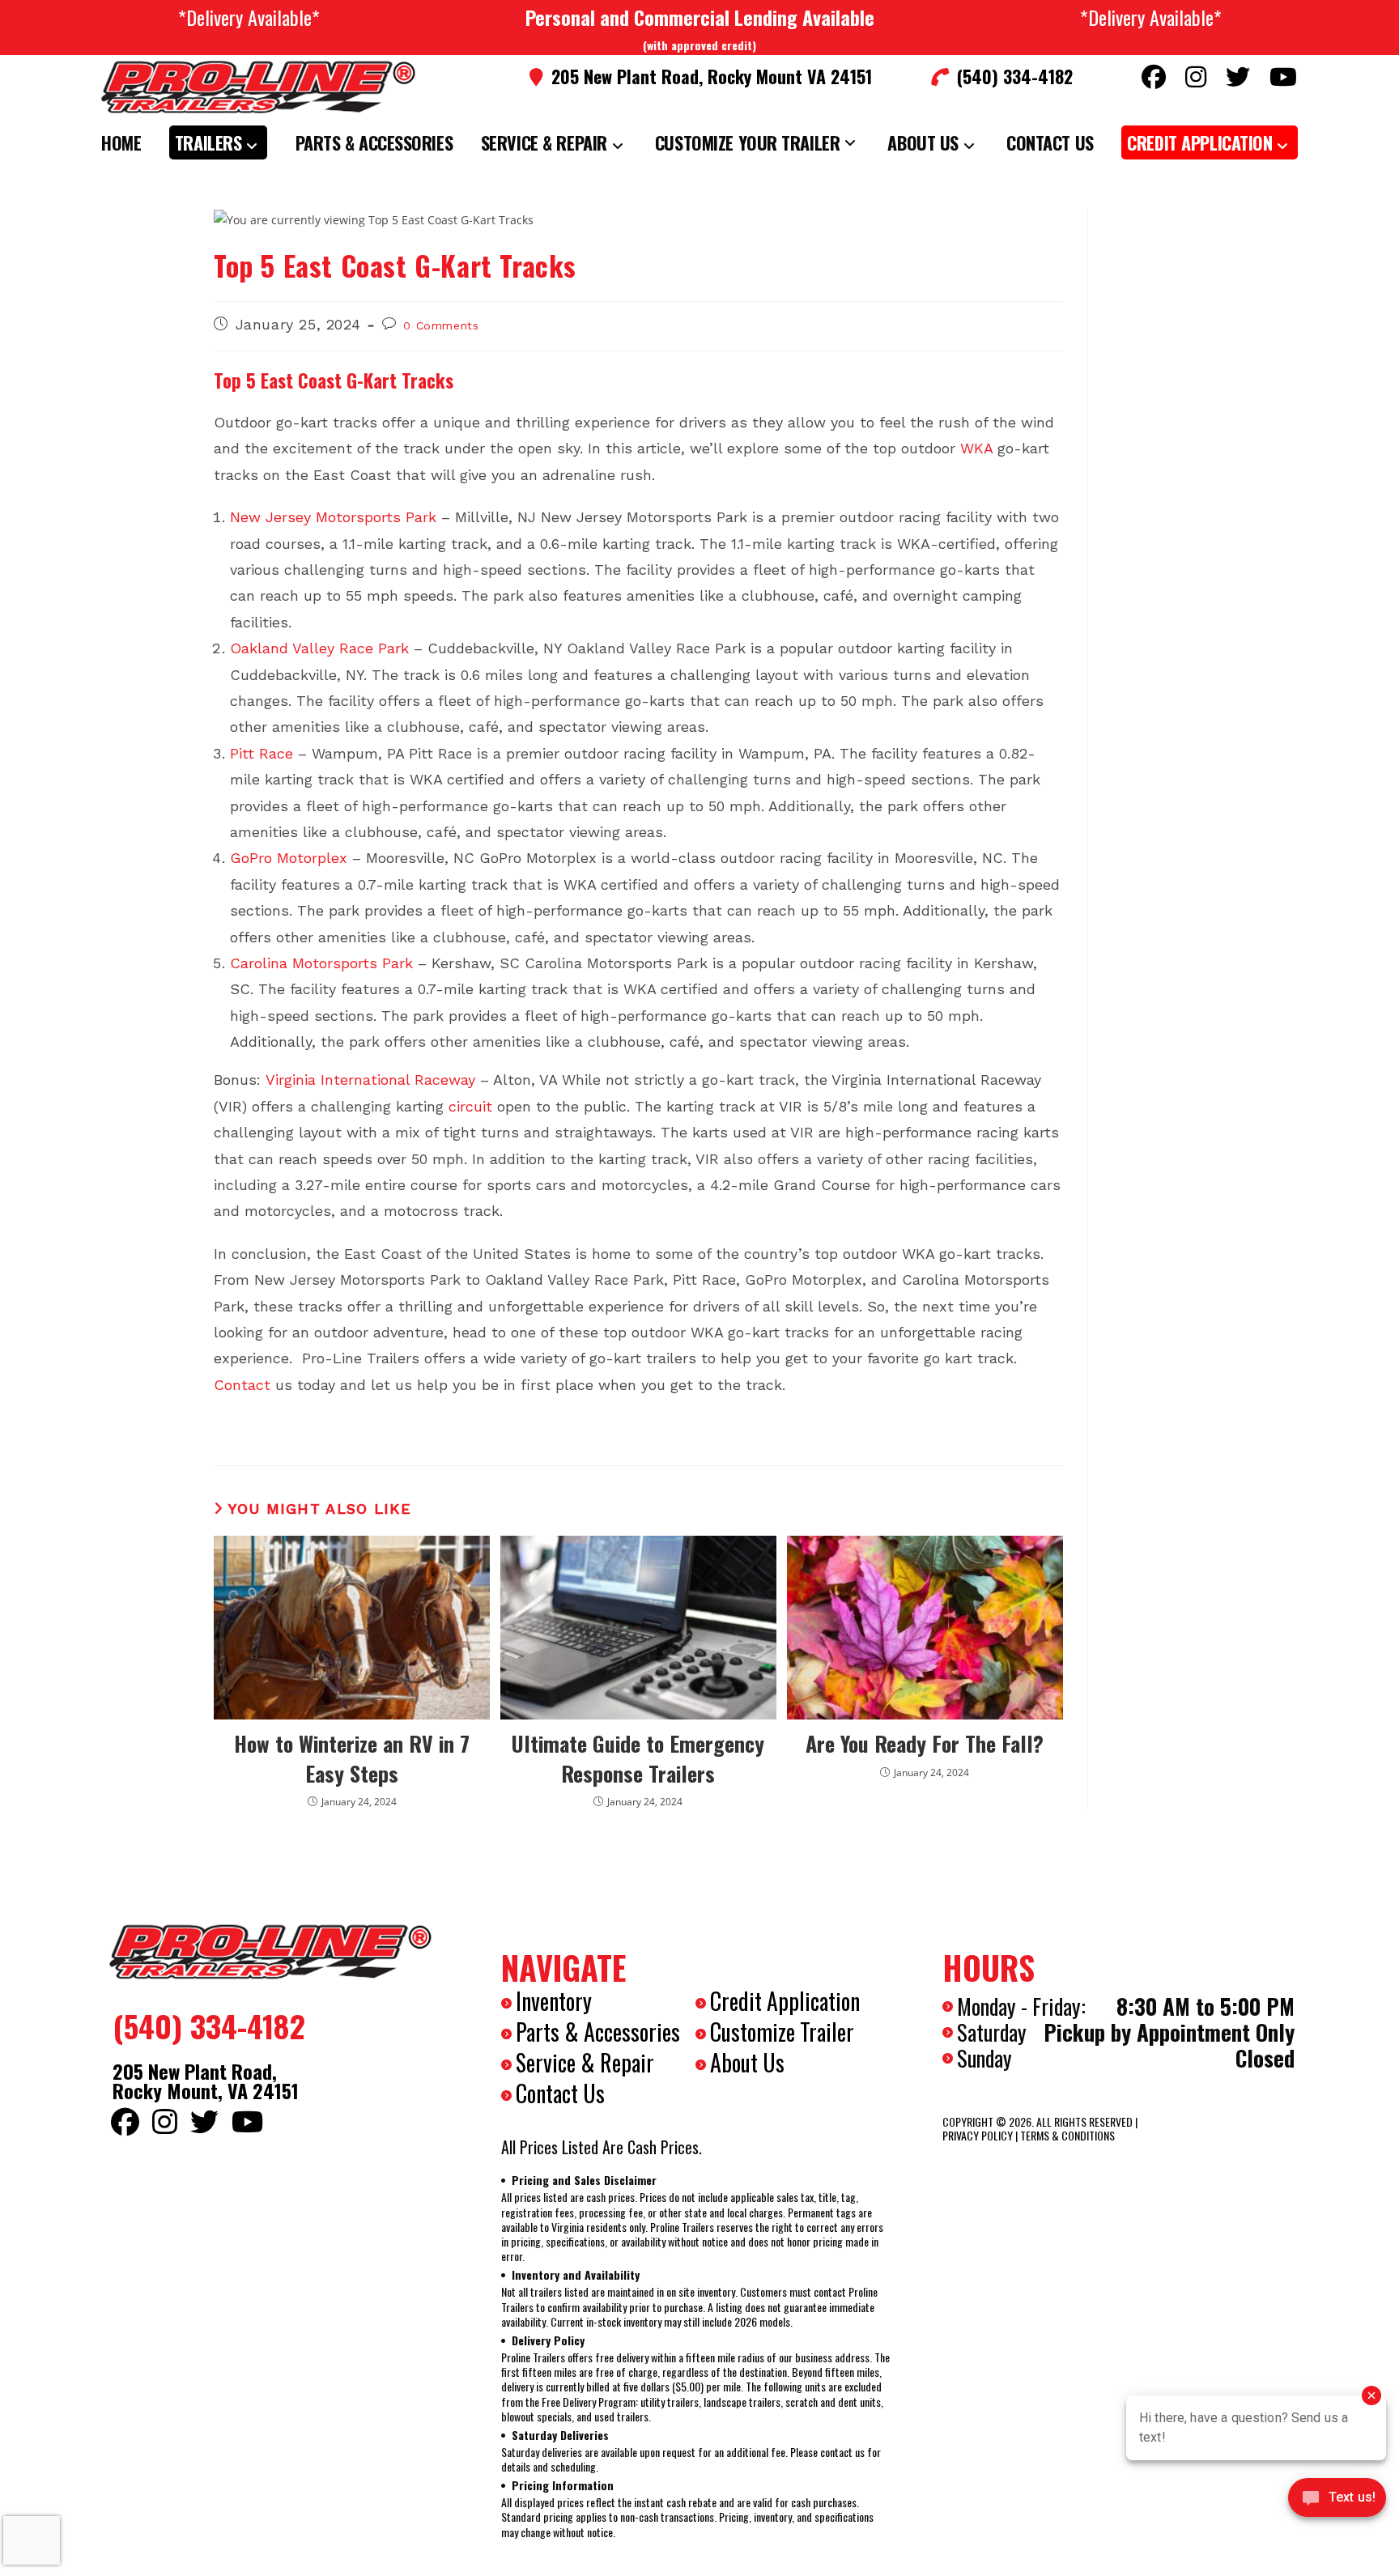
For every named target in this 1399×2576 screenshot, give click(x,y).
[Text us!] (1337, 2502)
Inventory (554, 2001)
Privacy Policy (978, 2135)
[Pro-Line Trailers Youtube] (1283, 77)
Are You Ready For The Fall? (925, 1744)
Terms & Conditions (1067, 2135)
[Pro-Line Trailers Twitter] (1238, 77)
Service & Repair (585, 2062)
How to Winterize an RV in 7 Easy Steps (352, 1759)
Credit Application (785, 2001)
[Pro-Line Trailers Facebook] (1154, 77)
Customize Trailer (782, 2032)
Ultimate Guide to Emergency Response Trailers (638, 1759)
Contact (242, 1385)
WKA (976, 448)
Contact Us (560, 2093)
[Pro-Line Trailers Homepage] (270, 1952)
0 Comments (441, 325)
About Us (747, 2062)
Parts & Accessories (598, 2032)
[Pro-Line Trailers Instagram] (1196, 77)
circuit (470, 1106)
